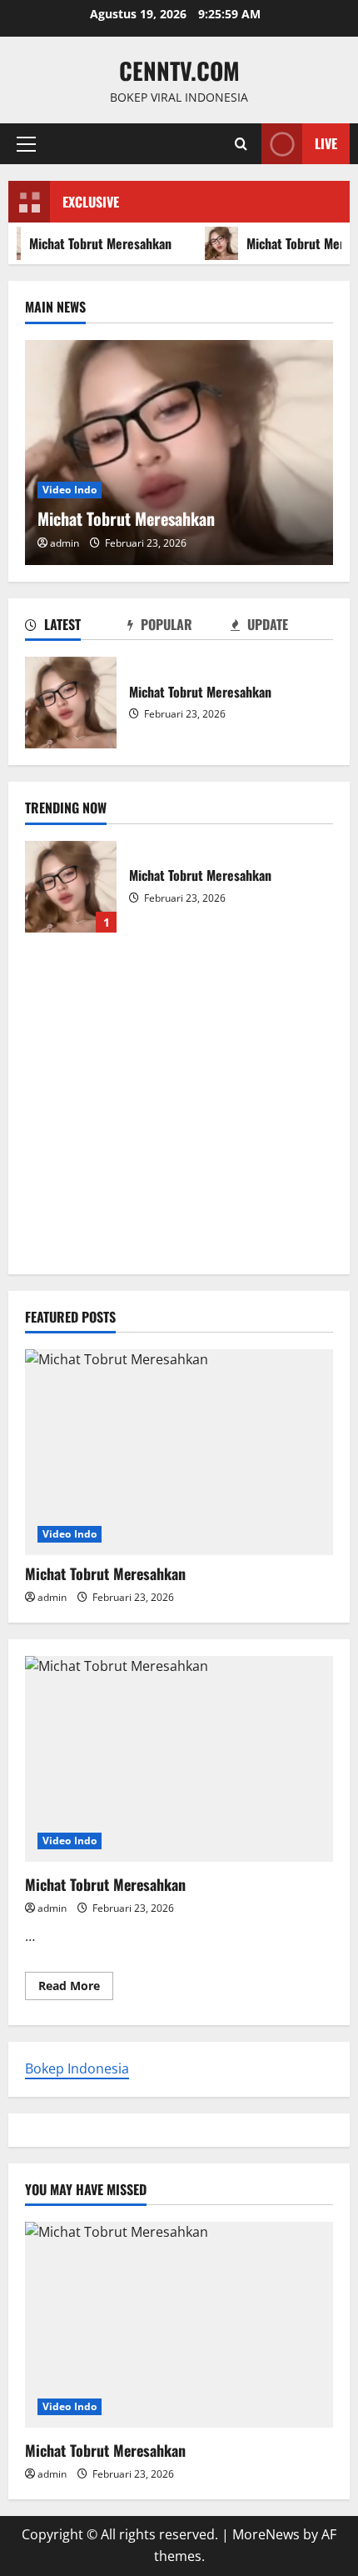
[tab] (76, 628)
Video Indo (70, 490)
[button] (26, 144)
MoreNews (266, 2534)
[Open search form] (241, 144)
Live (326, 143)
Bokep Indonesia (77, 2068)
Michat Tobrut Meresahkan (71, 703)
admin (65, 543)
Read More (76, 1988)
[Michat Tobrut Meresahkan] (179, 453)
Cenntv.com (179, 70)
